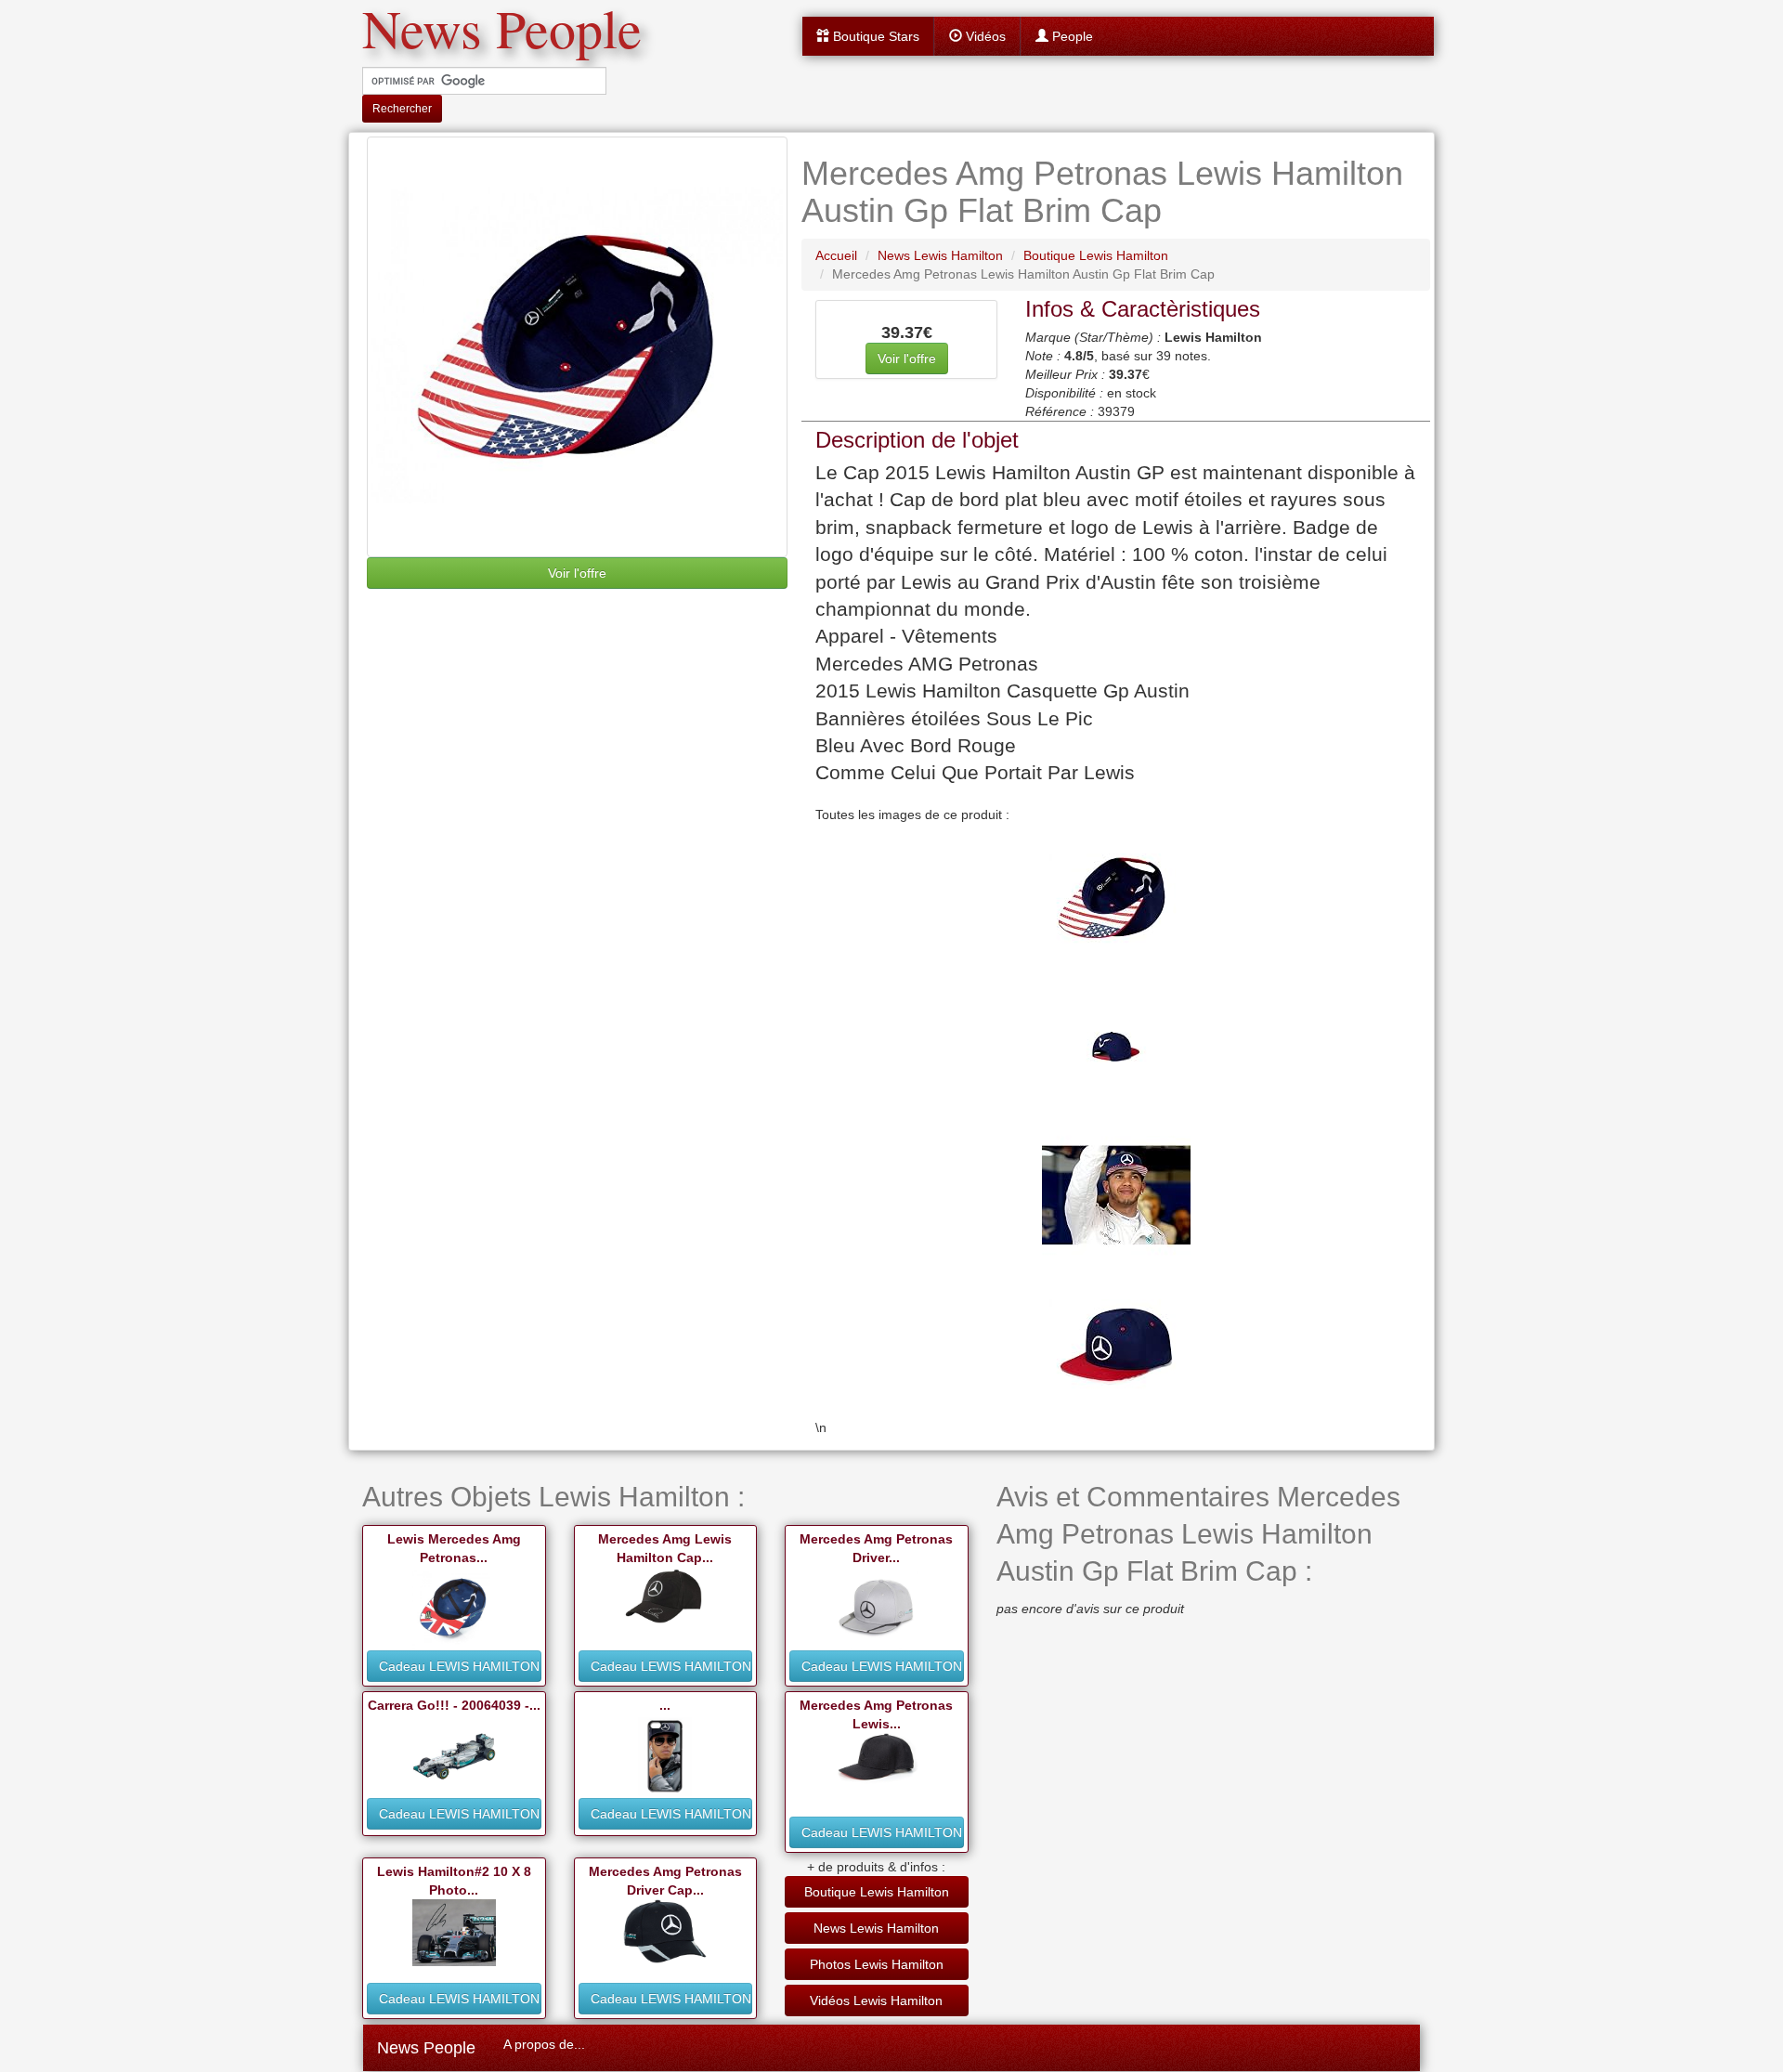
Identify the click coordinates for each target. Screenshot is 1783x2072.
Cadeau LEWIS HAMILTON (459, 1666)
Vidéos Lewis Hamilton (876, 2000)
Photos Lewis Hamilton (877, 1964)
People (1071, 36)
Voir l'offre (577, 573)
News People (426, 2048)
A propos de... (544, 2044)
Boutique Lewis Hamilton (877, 1892)
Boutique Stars (874, 36)
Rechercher (402, 109)
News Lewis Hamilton (876, 1928)
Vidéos (984, 36)
